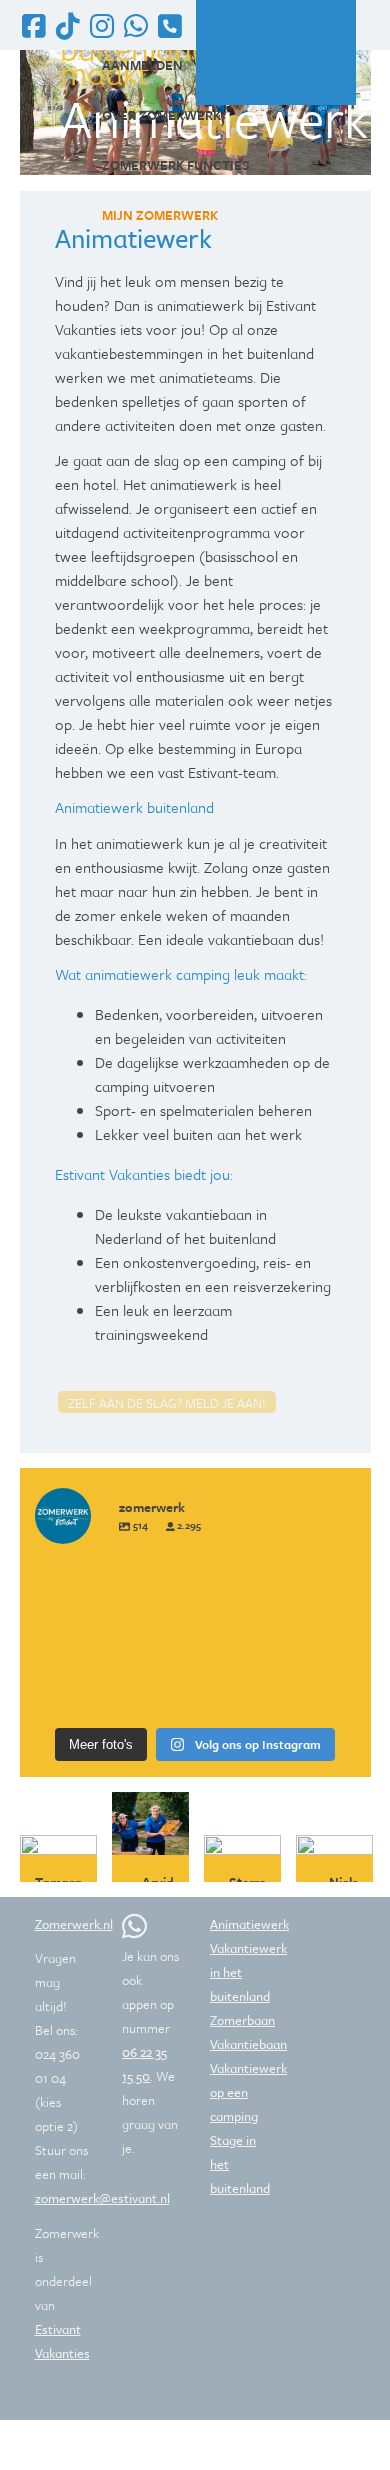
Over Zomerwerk (161, 115)
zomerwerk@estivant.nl (102, 2198)
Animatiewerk (249, 1924)
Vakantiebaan (248, 2044)
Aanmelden (142, 65)
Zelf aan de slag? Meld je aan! (167, 1403)
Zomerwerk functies (176, 165)
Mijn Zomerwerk (160, 215)
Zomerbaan (242, 2020)
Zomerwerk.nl (74, 1924)
